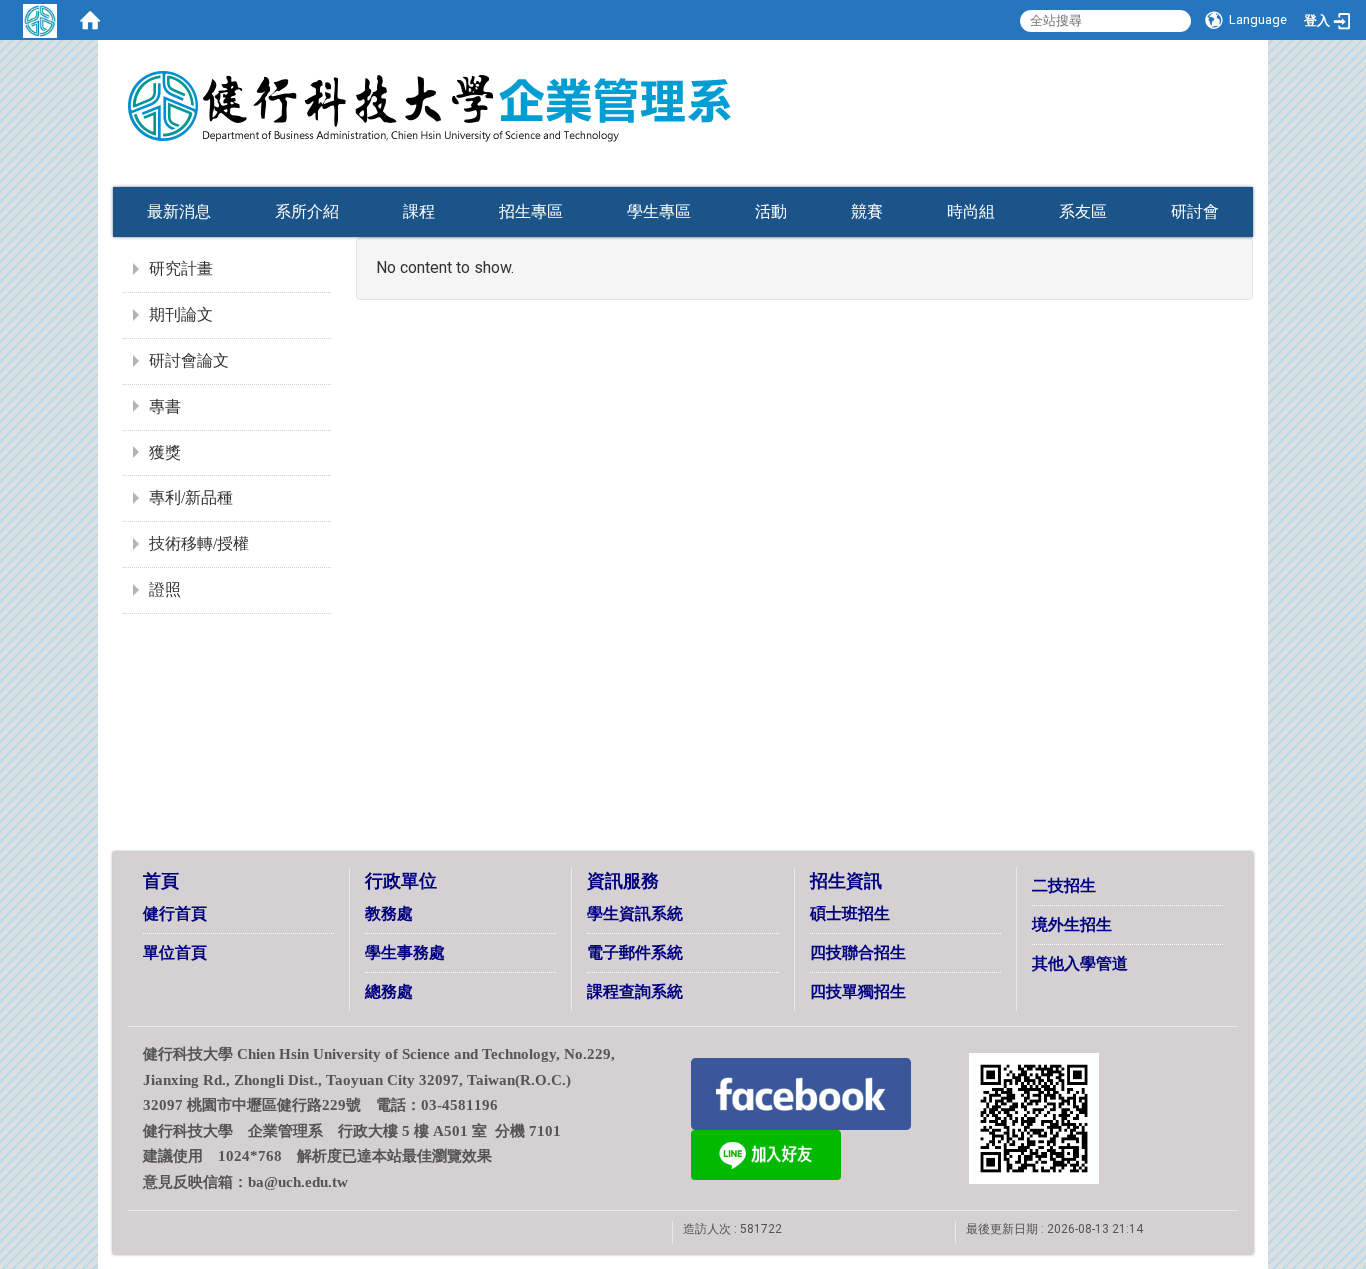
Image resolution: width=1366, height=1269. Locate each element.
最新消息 (179, 211)
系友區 (1083, 211)
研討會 (1195, 211)
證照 (165, 589)
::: (1218, 142)
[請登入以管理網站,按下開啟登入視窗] (40, 20)
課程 (419, 211)
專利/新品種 (191, 497)
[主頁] (533, 93)
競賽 (867, 211)
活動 (771, 211)
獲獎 (165, 452)
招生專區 (531, 211)
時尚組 (971, 211)
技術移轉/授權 (199, 543)
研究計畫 (181, 268)
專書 (165, 406)
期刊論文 (181, 314)
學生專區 (659, 211)
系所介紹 (307, 211)
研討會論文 (189, 360)
